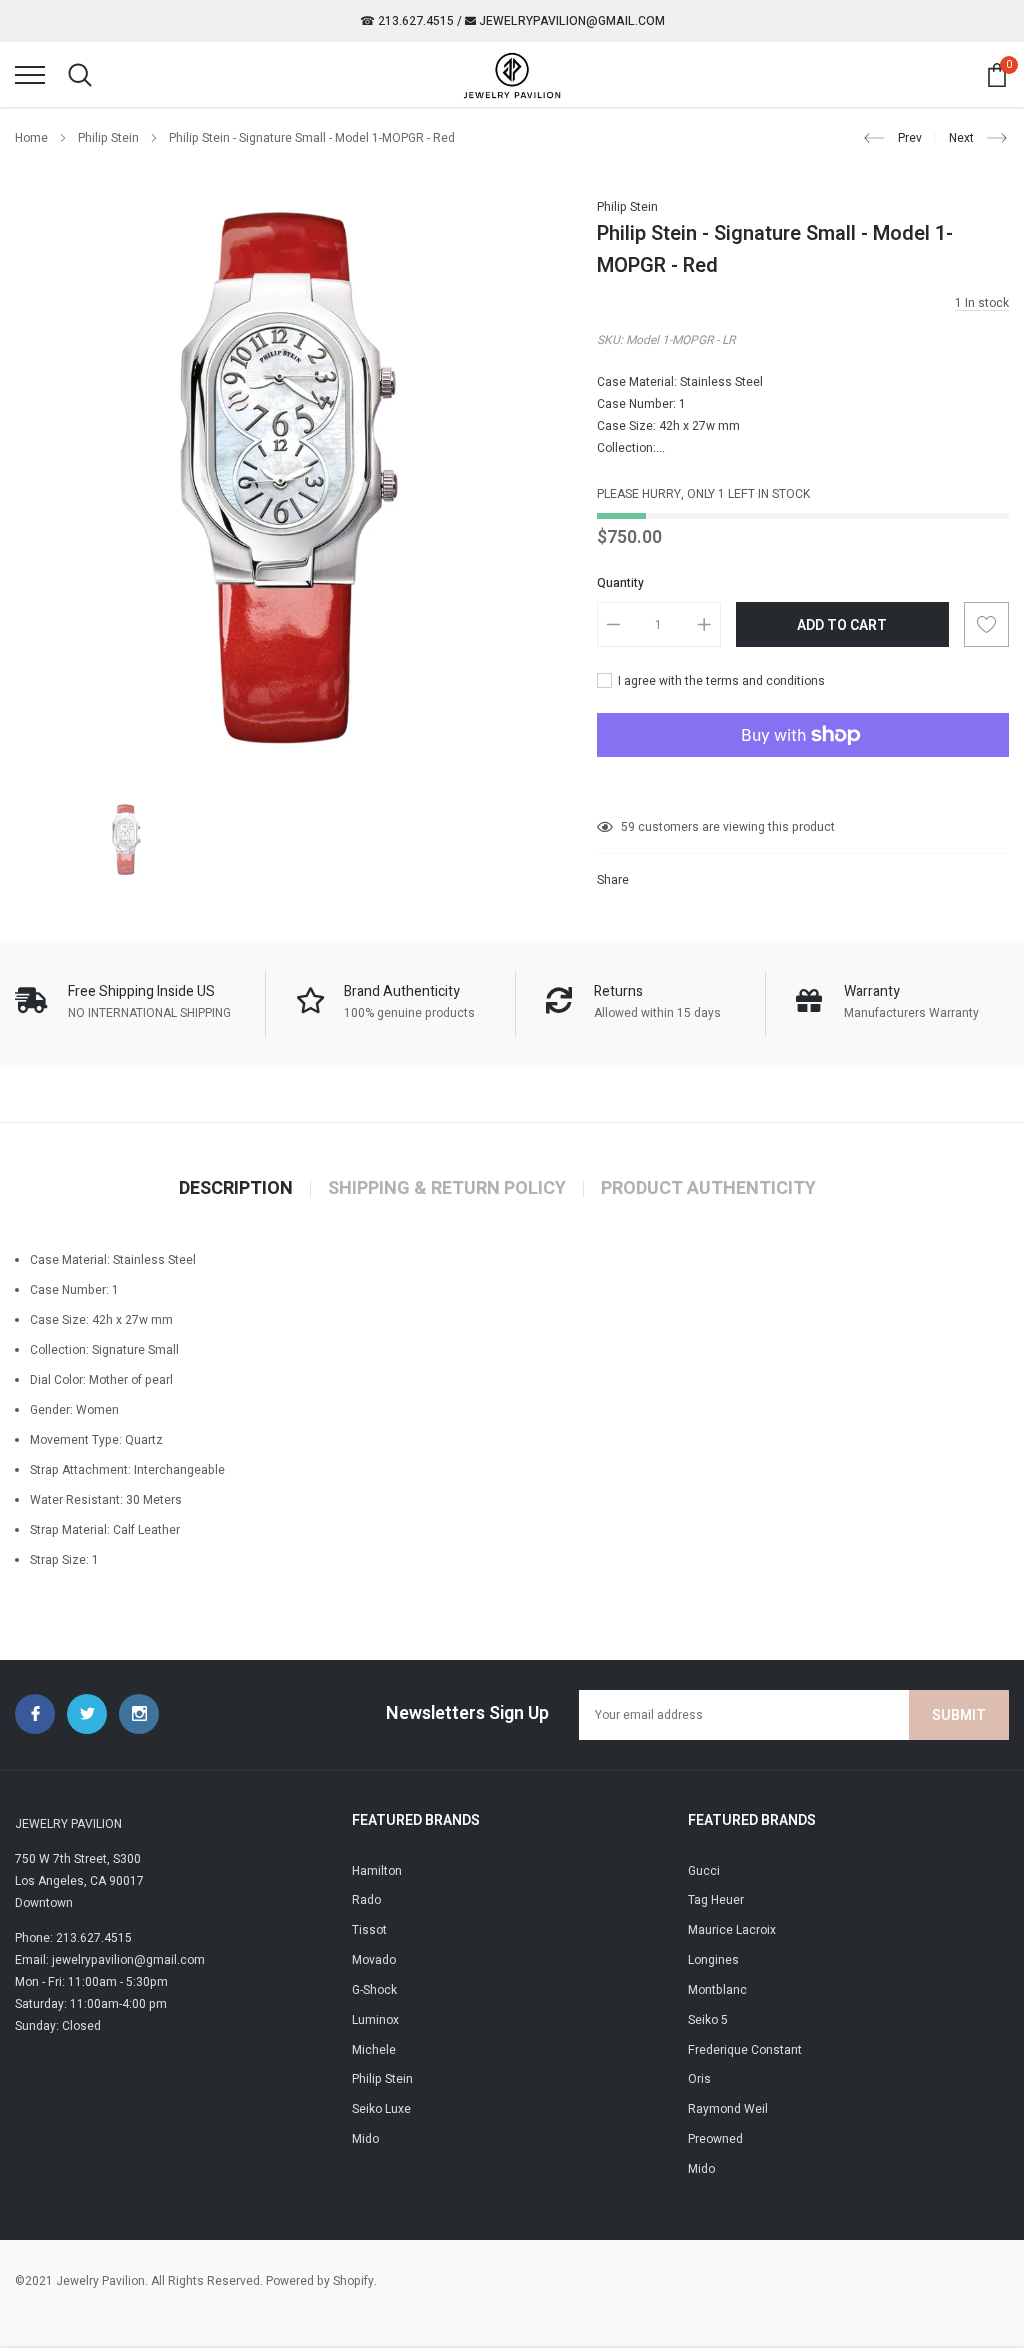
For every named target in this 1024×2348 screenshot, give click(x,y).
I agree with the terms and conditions (720, 681)
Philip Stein (108, 138)
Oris (699, 2079)
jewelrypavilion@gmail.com (570, 21)
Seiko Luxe (381, 2109)
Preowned (715, 2139)
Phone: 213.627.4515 (73, 1938)
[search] (80, 75)
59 (628, 827)
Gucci (704, 1871)
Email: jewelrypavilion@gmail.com (110, 1960)
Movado (374, 1960)
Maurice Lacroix (732, 1930)
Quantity (620, 583)
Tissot (369, 1930)
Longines (713, 1960)
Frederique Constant (745, 2050)
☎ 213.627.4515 (407, 21)
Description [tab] (236, 1189)
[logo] (512, 75)
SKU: (610, 340)
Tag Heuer (716, 1900)
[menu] (30, 75)
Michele (374, 2050)
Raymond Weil (728, 2109)
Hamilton (377, 1871)
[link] (126, 839)
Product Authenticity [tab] (708, 1189)
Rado (366, 1900)
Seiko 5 (708, 2020)
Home (31, 138)
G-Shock (374, 1990)
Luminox (375, 2020)
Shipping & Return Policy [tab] (447, 1189)
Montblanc (717, 1990)
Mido (365, 2139)
